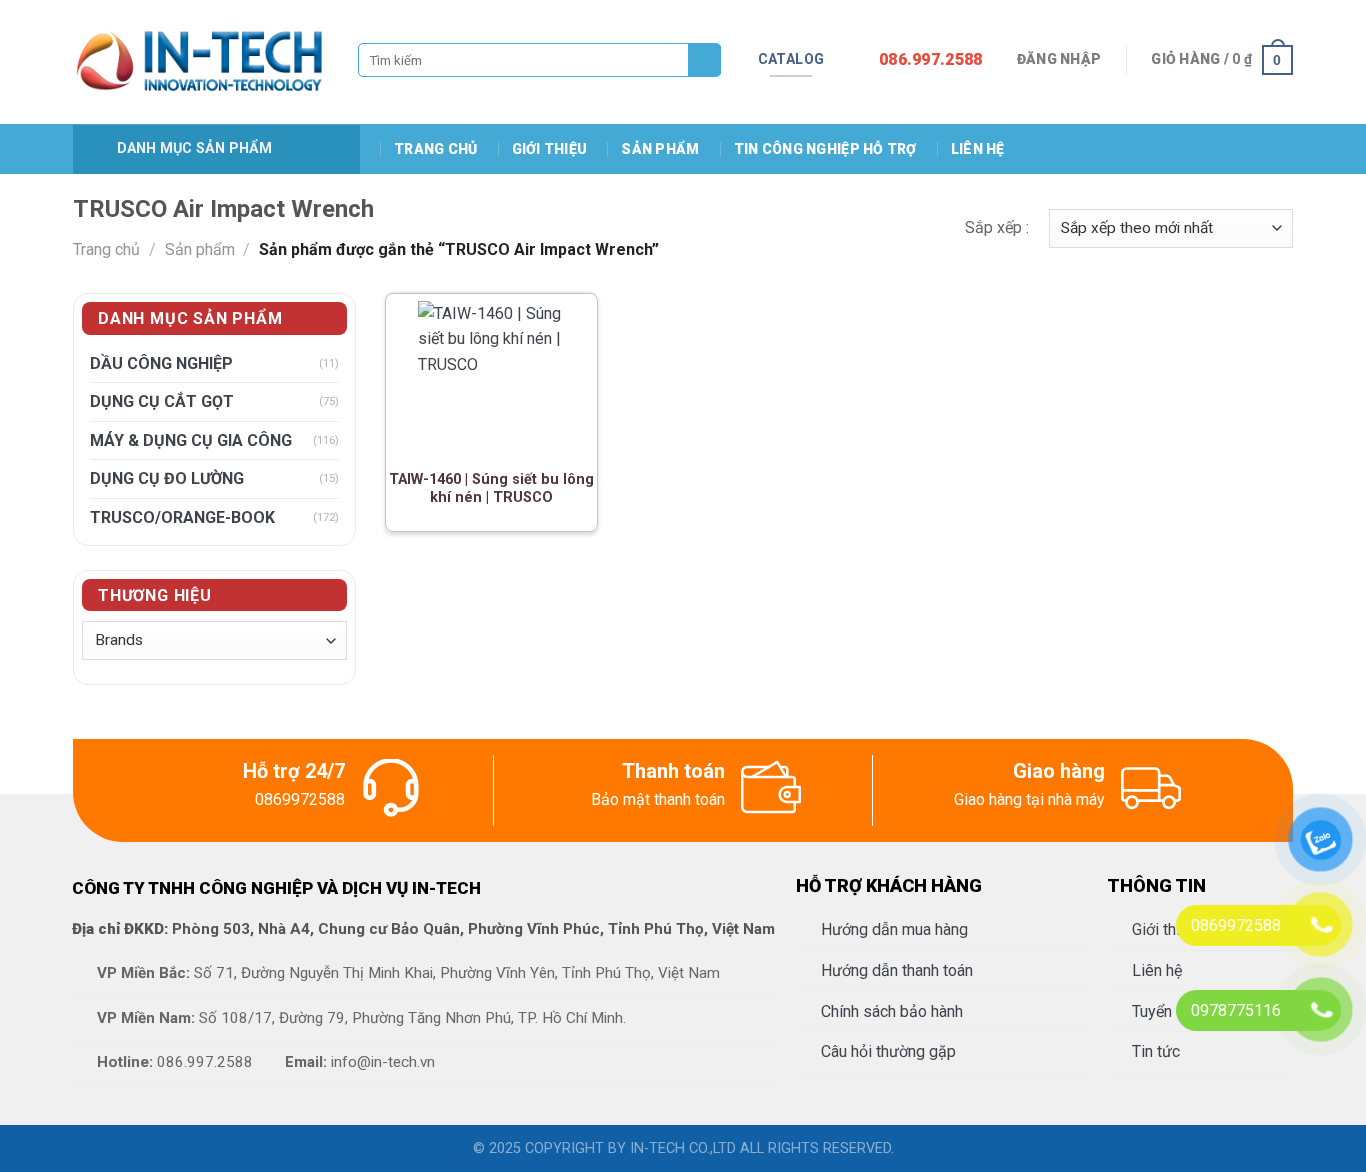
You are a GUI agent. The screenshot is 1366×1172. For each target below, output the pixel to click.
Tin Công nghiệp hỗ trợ (825, 149)
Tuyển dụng (1171, 1011)
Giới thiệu (550, 149)
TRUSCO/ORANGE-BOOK (182, 517)
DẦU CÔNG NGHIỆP (161, 363)
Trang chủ (436, 149)
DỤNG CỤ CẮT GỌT (162, 401)
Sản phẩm (660, 149)
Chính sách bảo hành (892, 1011)
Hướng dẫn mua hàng (894, 929)
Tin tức (1156, 1051)
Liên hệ (978, 149)
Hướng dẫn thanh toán (897, 970)
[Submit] (704, 60)
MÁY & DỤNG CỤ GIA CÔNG (191, 440)
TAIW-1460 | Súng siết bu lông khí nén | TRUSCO (491, 489)
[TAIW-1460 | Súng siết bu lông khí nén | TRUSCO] (491, 376)
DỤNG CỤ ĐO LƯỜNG (167, 478)
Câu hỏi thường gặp (888, 1051)
